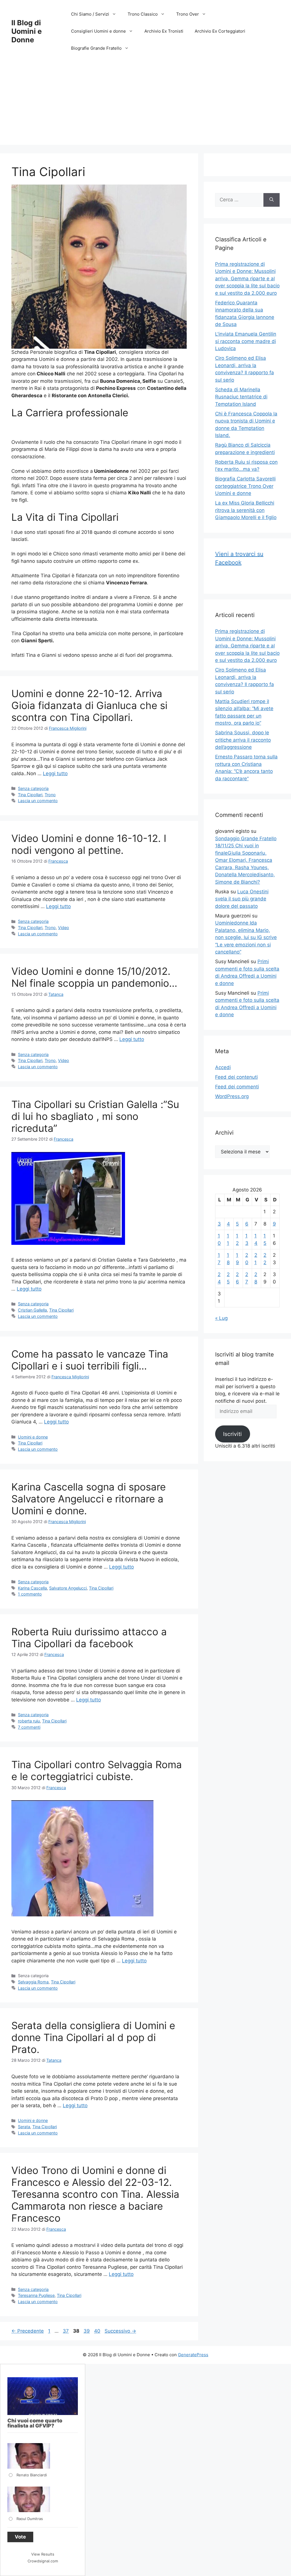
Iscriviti (232, 1434)
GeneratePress (193, 2355)
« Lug (221, 1318)
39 (87, 2331)
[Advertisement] (145, 105)
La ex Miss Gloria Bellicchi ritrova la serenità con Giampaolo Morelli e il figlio (246, 510)
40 (98, 2331)
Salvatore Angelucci (68, 1588)
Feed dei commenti (237, 1087)
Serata (24, 2127)
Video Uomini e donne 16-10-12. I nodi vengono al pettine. (89, 844)
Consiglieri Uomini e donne (98, 31)
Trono (50, 795)
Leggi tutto (55, 773)
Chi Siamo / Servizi (90, 14)
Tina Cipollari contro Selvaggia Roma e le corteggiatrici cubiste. (97, 1770)
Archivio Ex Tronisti (164, 31)
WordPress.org (232, 1096)
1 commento (30, 1594)
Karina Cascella (32, 1588)
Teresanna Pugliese (36, 2295)
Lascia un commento (38, 801)
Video (64, 928)
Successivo (120, 2331)
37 (66, 2331)
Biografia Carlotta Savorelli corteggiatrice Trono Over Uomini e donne (245, 486)
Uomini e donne (33, 1437)
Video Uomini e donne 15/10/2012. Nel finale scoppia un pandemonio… (94, 977)
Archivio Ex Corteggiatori (220, 31)
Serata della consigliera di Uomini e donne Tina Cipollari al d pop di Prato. (93, 2037)
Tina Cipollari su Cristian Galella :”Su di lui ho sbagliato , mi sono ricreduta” (95, 1116)
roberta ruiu (29, 1721)
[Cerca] (272, 200)
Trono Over (188, 14)
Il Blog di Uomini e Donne (27, 31)
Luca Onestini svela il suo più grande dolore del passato (242, 899)
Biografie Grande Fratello (96, 48)
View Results (43, 2554)
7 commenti (29, 1727)
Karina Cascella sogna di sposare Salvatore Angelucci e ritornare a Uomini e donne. (89, 1499)
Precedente (28, 2331)
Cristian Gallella (32, 1310)
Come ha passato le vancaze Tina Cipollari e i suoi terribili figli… (90, 1360)
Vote (20, 2537)
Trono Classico (143, 14)
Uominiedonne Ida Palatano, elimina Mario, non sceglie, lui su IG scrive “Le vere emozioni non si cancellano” (246, 937)
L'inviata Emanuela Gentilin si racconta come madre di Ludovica (246, 341)
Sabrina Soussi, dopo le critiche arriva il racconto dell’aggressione (243, 740)
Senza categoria (33, 788)
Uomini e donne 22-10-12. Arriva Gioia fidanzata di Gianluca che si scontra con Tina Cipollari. (89, 705)
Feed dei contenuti (236, 1077)
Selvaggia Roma (33, 1982)
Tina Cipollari (30, 795)
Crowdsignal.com (43, 2561)
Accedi (223, 1067)
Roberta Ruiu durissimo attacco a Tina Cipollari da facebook (89, 1638)
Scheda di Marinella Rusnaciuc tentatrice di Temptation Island (241, 397)
